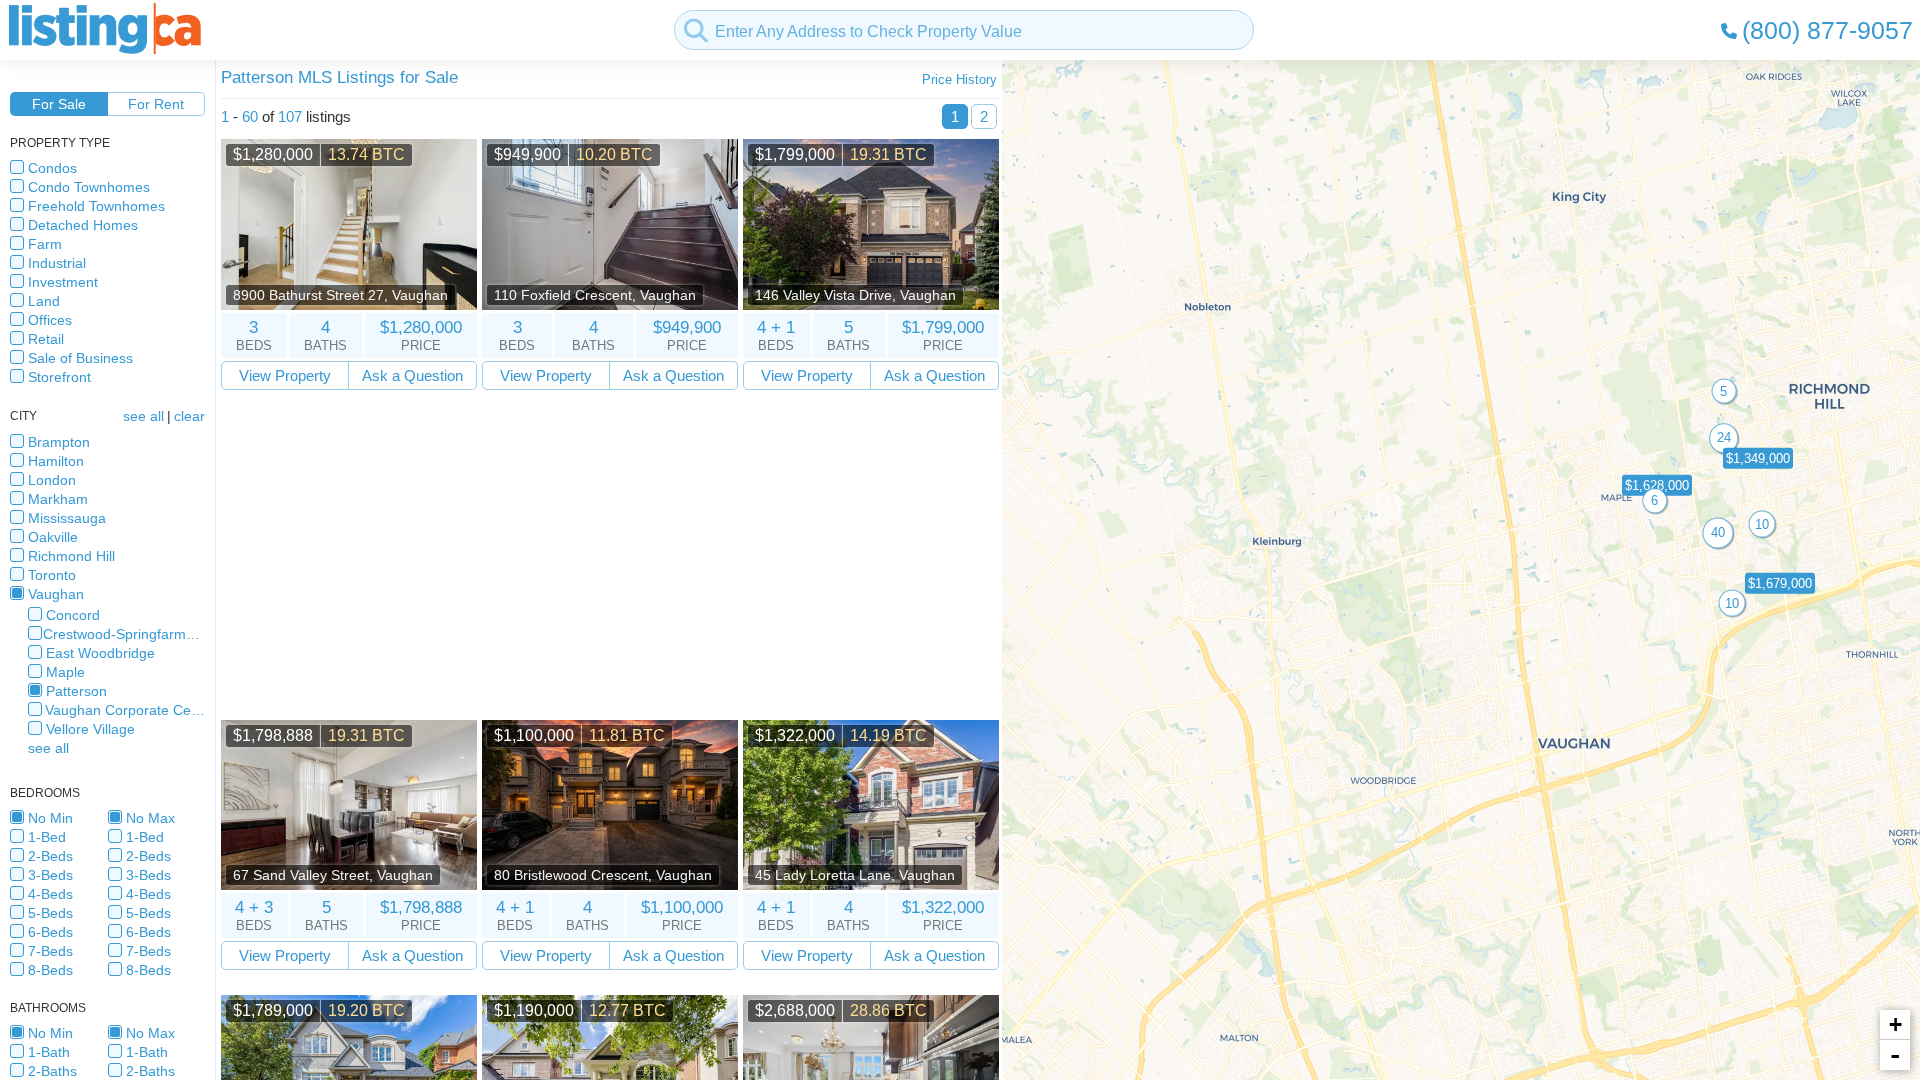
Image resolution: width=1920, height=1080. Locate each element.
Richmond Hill (71, 556)
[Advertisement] (610, 555)
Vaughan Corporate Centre (125, 710)
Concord (73, 615)
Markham (58, 499)
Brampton (59, 442)
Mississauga (67, 518)
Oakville (53, 537)
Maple (65, 672)
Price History (959, 79)
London (52, 480)
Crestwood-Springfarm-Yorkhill (124, 634)
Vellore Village (90, 729)
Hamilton (56, 461)
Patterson (76, 691)
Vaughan (56, 594)
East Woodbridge (100, 653)
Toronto (52, 575)
